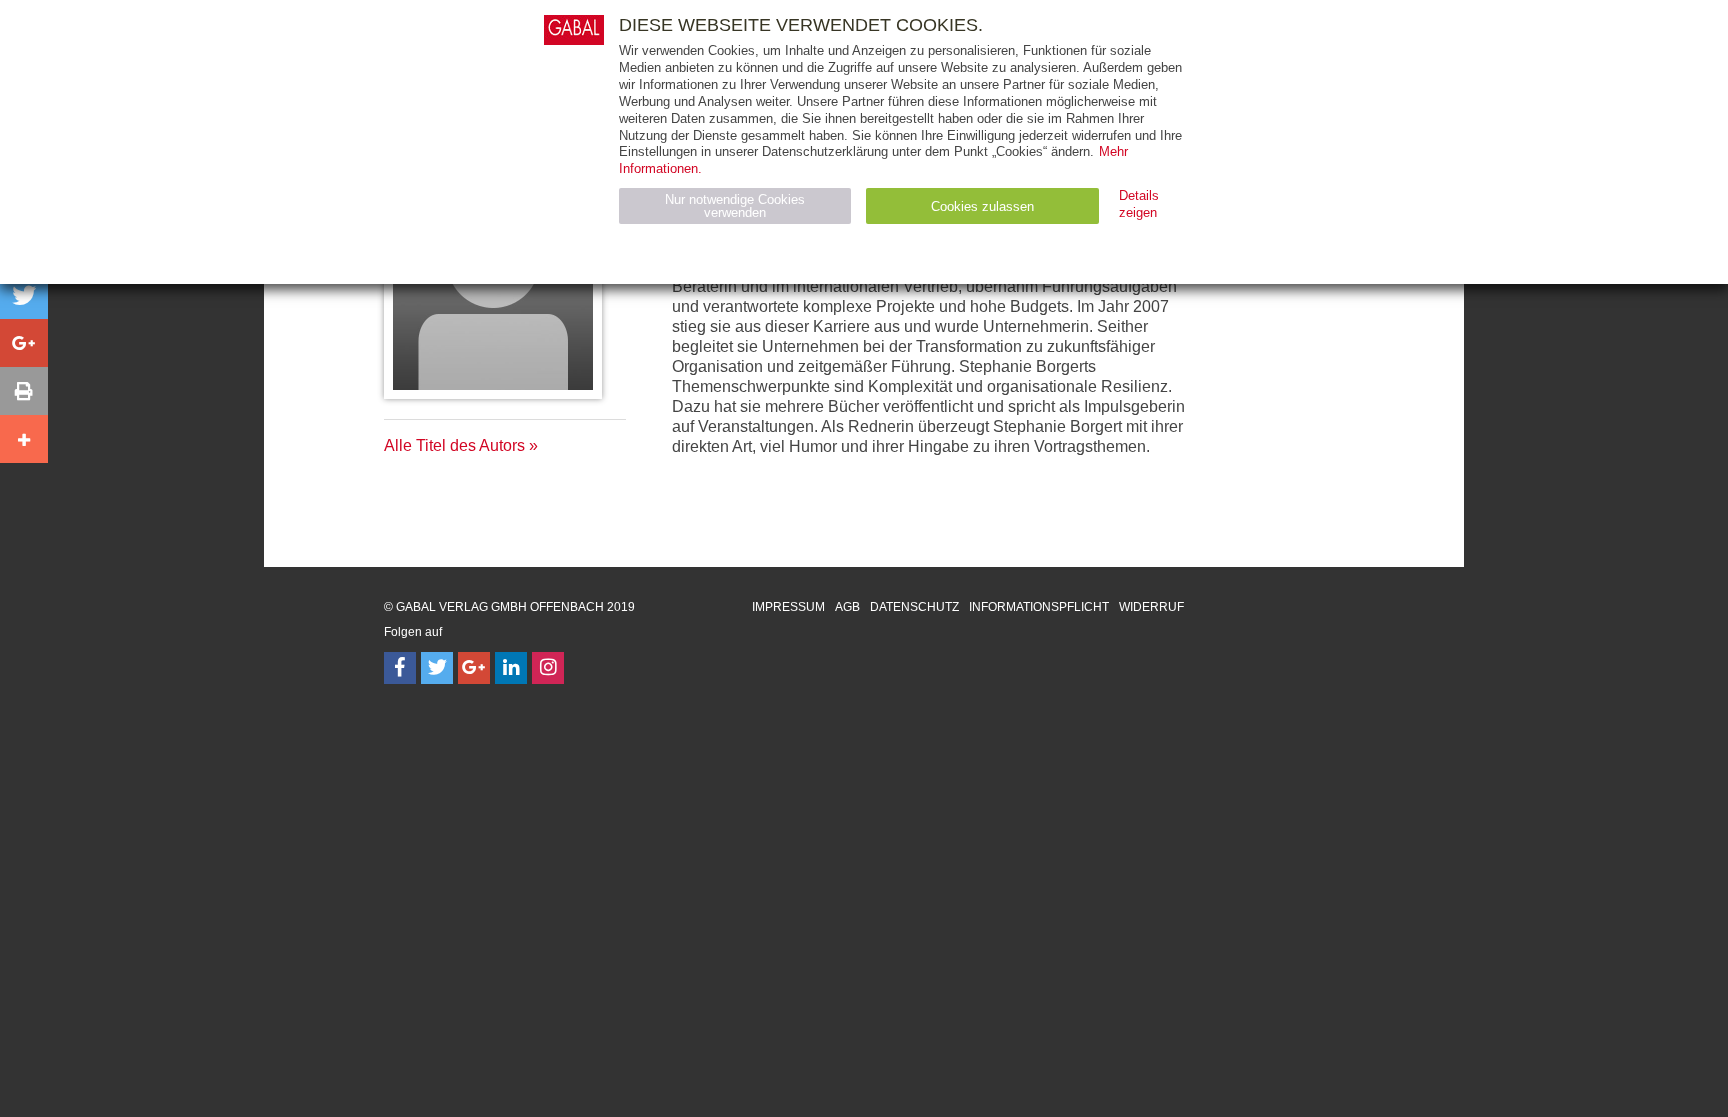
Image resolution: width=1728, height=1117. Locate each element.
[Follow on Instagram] (548, 668)
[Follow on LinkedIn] (511, 668)
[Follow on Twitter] (437, 668)
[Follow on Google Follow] (474, 668)
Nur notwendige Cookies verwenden (735, 206)
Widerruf (1151, 607)
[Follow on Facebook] (400, 668)
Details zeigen (1139, 204)
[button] (24, 295)
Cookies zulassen (982, 206)
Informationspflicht (1039, 607)
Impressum (788, 607)
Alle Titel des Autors (454, 445)
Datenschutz (914, 607)
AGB (847, 607)
